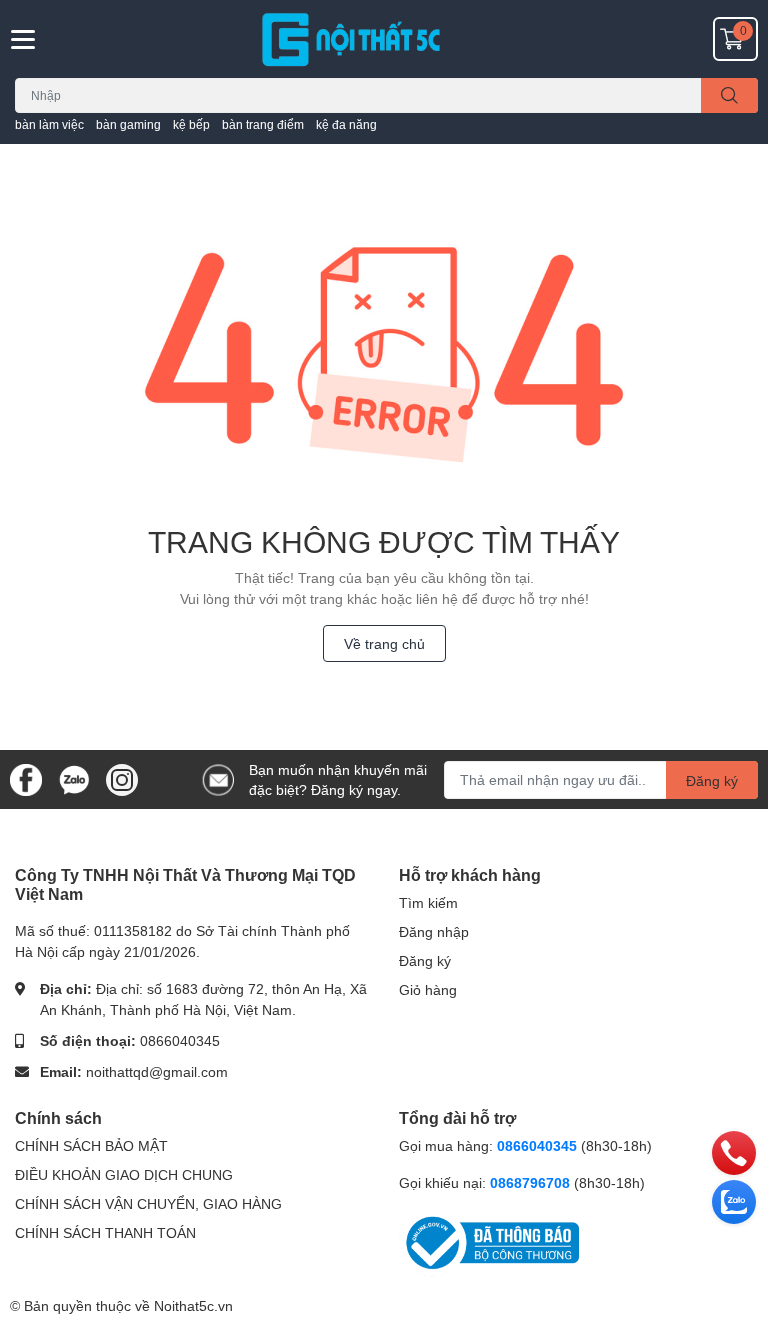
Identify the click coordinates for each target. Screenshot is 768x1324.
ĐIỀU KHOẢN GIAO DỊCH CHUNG (124, 1174)
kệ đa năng (346, 124)
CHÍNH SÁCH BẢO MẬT (91, 1145)
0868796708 (532, 1182)
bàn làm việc (49, 124)
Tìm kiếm (428, 902)
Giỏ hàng (428, 989)
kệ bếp (191, 124)
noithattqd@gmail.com (157, 1071)
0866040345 (180, 1040)
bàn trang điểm (263, 124)
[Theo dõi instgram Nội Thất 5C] (122, 777)
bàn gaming (128, 124)
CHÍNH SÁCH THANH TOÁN (105, 1232)
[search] (729, 95)
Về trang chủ (384, 643)
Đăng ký (712, 780)
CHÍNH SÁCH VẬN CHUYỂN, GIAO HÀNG (148, 1203)
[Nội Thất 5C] (384, 39)
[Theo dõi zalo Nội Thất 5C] (74, 777)
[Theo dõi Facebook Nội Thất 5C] (26, 777)
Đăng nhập (434, 931)
